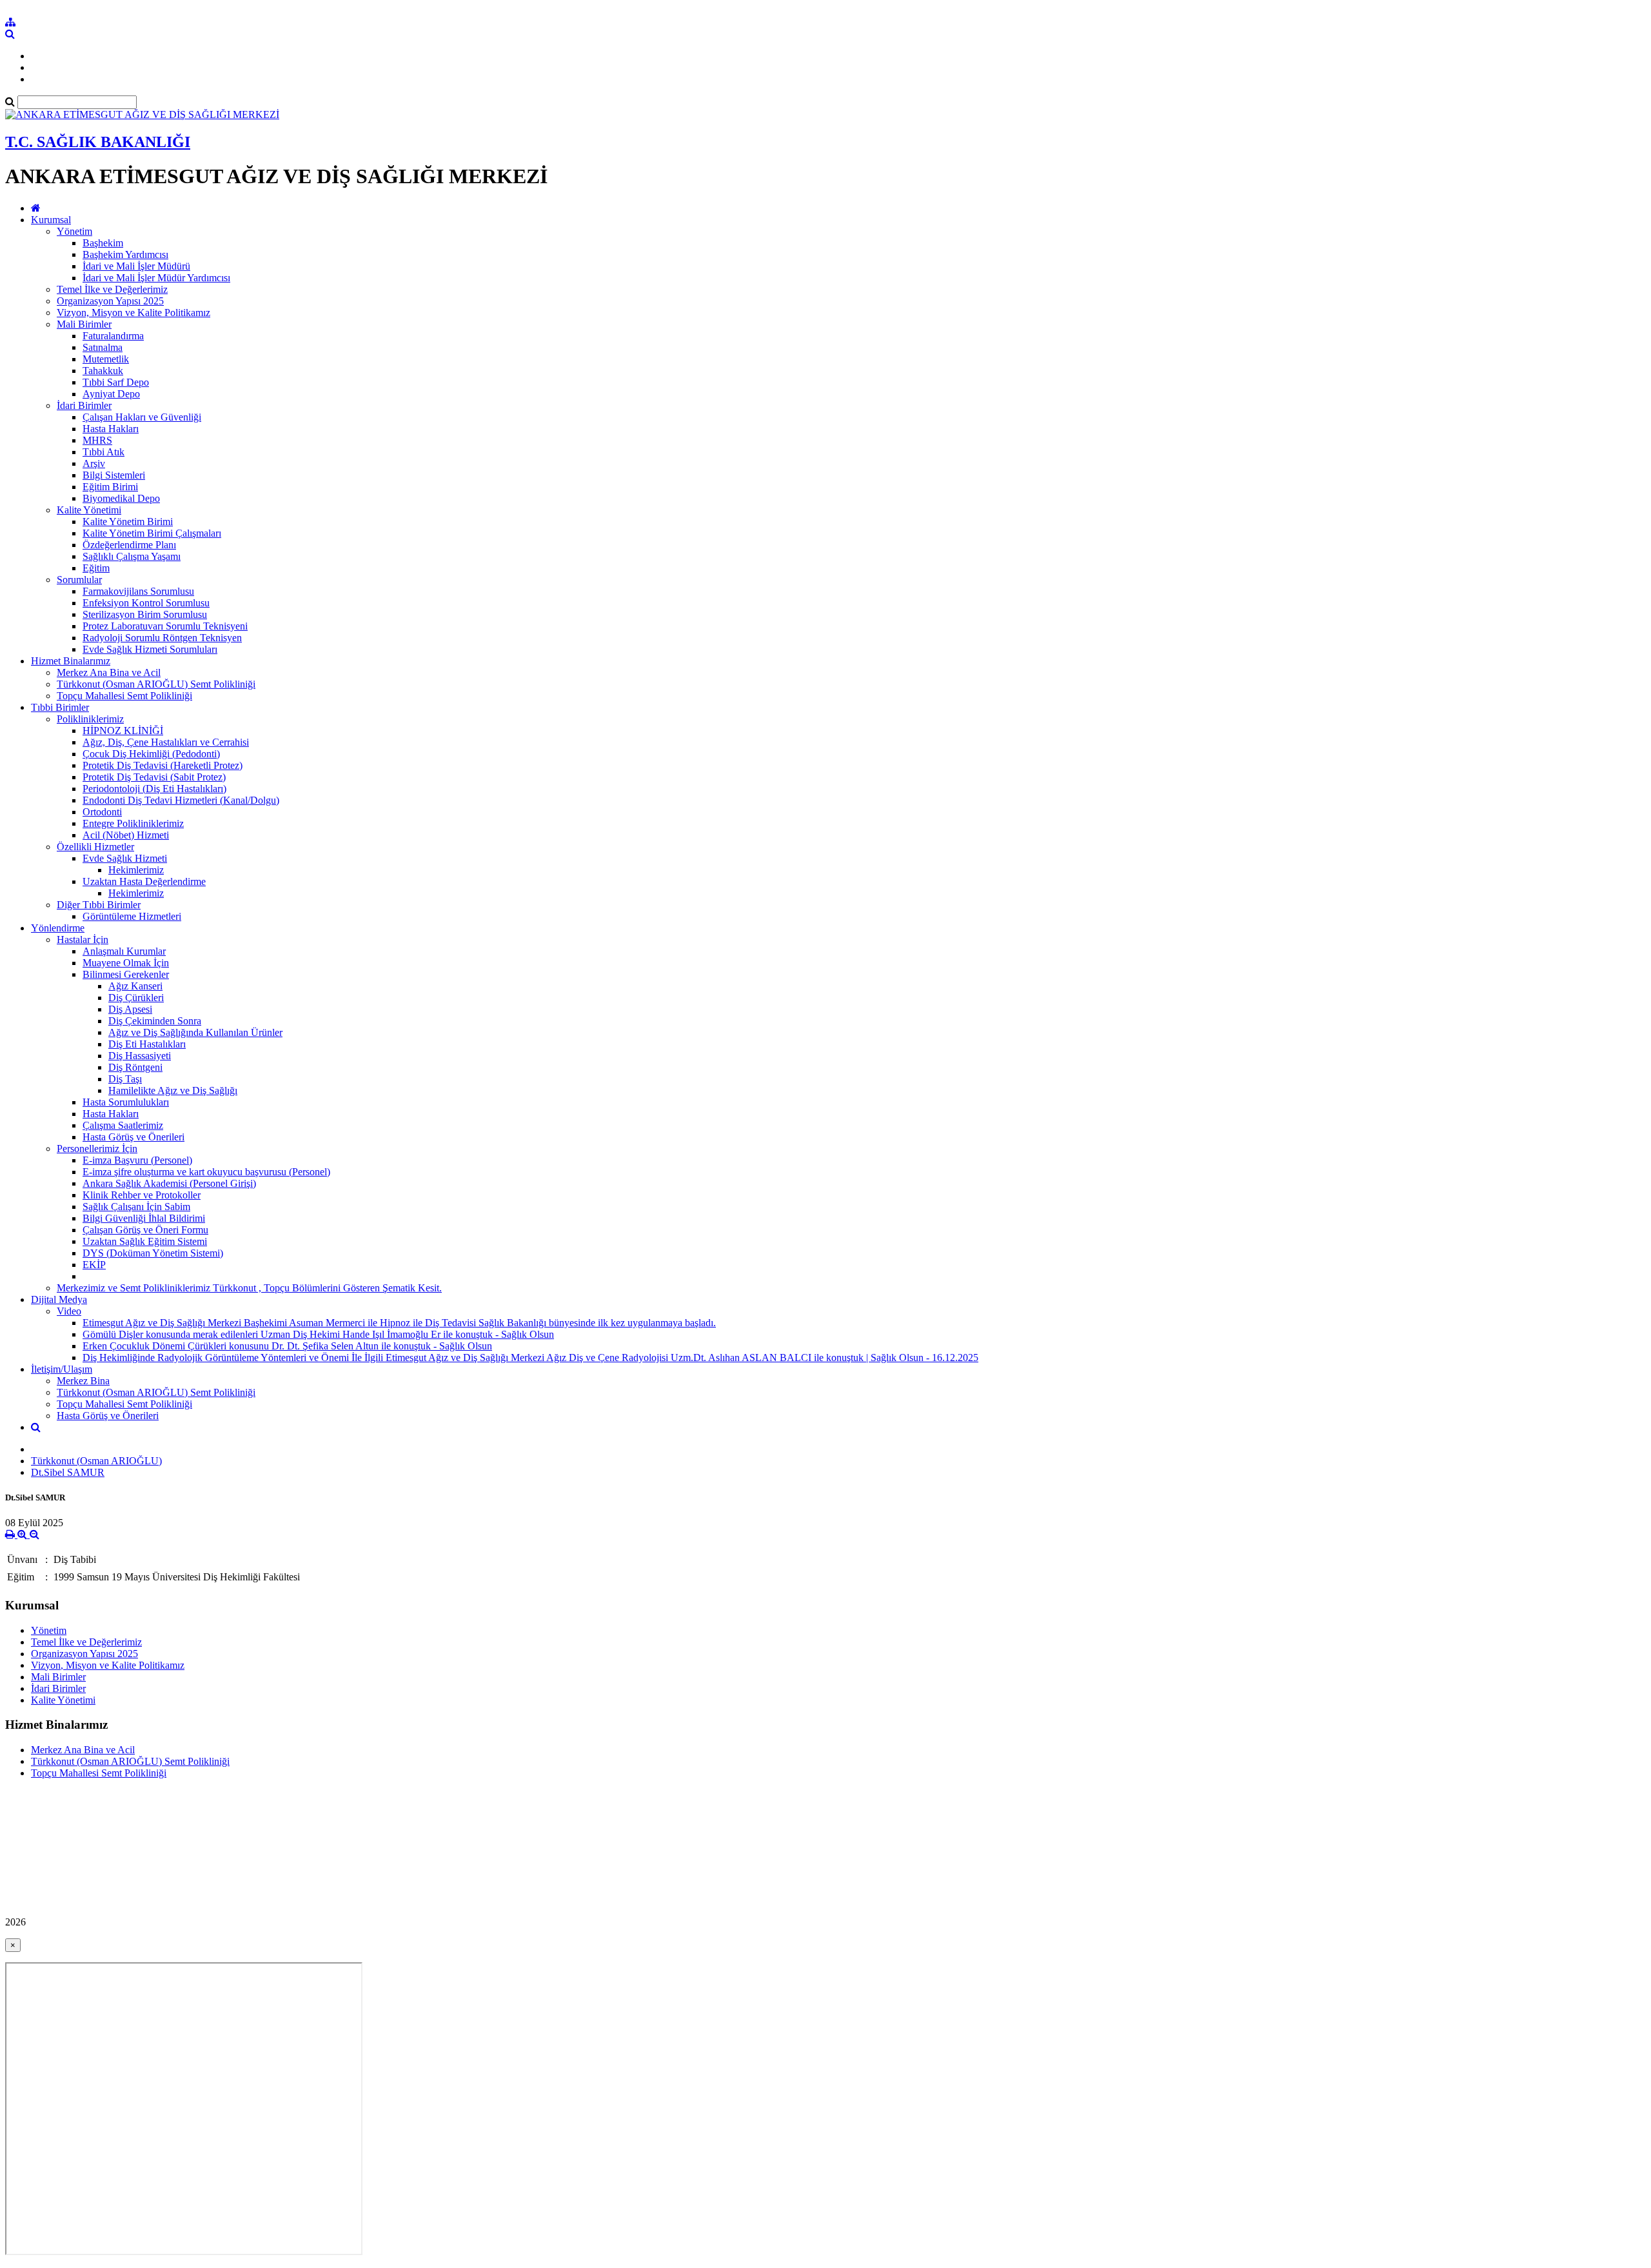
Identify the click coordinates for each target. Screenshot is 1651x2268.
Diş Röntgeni (135, 1067)
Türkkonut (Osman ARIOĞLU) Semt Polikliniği (156, 684)
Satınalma (103, 347)
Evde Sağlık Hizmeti (125, 858)
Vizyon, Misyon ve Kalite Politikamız (133, 313)
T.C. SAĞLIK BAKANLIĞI (98, 142)
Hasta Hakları (111, 429)
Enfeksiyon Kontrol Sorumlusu (146, 603)
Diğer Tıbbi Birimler (99, 905)
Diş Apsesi (130, 1009)
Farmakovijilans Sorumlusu (138, 591)
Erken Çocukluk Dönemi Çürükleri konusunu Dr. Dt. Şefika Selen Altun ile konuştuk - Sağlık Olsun (287, 1346)
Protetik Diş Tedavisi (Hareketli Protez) (163, 765)
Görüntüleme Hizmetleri (132, 916)
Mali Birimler (84, 324)
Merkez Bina (83, 1381)
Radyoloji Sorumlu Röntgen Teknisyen (162, 638)
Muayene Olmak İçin (126, 963)
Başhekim (103, 243)
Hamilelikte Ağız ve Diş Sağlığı (173, 1090)
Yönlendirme (58, 928)
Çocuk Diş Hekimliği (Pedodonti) (151, 754)
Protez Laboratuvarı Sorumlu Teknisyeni (165, 626)
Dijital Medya (59, 1299)
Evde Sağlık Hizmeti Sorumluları (150, 649)
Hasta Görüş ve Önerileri (133, 1137)
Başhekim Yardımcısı (125, 254)
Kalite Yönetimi (89, 510)
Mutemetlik (106, 359)
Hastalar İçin (83, 940)
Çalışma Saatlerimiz (123, 1125)
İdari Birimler (84, 405)
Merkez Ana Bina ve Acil (109, 672)
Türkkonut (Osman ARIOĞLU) (96, 1461)
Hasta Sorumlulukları (126, 1102)
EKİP (94, 1265)
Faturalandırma (113, 336)
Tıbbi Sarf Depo (116, 382)
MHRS (97, 440)
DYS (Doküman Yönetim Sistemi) (153, 1253)
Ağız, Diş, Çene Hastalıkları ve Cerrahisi (166, 742)
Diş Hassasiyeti (140, 1056)
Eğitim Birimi (110, 487)
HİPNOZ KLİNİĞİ (123, 731)
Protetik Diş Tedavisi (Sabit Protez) (154, 777)
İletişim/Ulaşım (62, 1369)
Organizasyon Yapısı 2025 (110, 301)
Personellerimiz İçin (97, 1149)
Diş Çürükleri (136, 998)
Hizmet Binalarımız (71, 661)
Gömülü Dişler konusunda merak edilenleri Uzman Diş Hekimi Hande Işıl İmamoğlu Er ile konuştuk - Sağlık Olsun (318, 1334)
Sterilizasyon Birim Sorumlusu (145, 614)
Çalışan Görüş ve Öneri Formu (145, 1230)
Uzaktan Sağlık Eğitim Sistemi (145, 1241)
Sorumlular (79, 580)
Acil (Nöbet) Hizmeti (126, 835)
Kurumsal (51, 220)
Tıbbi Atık (104, 452)
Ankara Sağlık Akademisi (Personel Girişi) (169, 1183)
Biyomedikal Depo (121, 498)
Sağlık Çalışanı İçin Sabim (136, 1207)
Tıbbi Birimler (60, 707)
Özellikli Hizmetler (95, 847)
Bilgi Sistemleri (114, 475)
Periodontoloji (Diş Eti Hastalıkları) (154, 789)
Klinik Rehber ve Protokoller (142, 1195)
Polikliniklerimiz (90, 719)
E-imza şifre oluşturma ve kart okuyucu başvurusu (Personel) (206, 1172)
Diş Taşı (125, 1079)
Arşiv (94, 463)
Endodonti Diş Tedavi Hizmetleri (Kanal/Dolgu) (181, 800)
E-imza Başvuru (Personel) (137, 1160)
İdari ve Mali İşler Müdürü (136, 266)
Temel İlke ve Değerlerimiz (112, 289)
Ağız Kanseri (135, 986)
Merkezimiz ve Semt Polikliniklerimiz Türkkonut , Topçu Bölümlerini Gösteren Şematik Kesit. (249, 1288)
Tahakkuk (103, 371)
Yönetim (74, 231)
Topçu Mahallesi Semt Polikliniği (124, 696)
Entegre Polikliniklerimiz (133, 823)
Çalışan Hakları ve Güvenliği (142, 417)
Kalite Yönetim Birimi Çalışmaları (152, 533)
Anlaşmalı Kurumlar (124, 951)
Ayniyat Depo (111, 394)
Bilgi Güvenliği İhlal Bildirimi (144, 1218)
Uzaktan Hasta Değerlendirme (144, 881)
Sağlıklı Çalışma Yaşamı (132, 556)
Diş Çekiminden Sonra (155, 1021)
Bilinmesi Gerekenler (126, 974)
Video (69, 1311)
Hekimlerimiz (136, 870)
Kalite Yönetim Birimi (128, 522)
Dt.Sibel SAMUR (68, 1472)
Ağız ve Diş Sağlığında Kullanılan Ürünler (195, 1032)
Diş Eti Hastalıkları (147, 1044)
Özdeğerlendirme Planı (129, 545)
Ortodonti (102, 812)
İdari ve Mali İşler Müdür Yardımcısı (156, 278)
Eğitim (96, 568)
